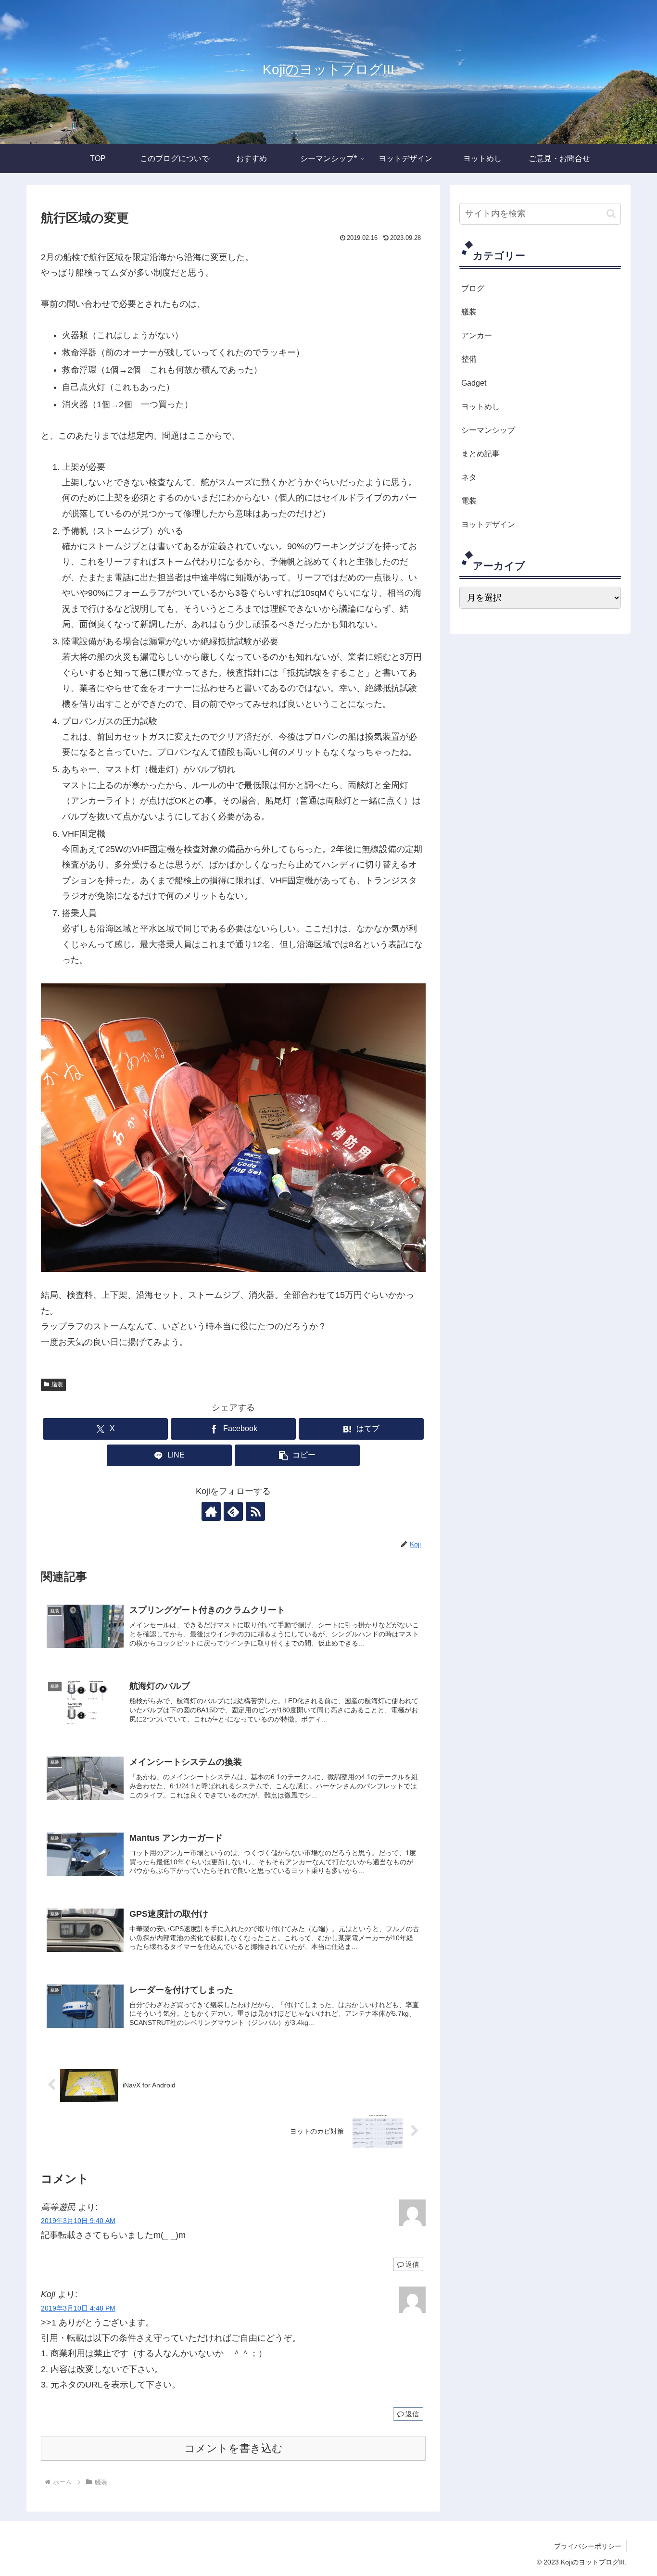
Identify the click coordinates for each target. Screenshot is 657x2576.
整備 (469, 359)
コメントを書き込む (234, 2448)
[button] (297, 1455)
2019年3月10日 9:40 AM (78, 2221)
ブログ (473, 288)
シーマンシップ (488, 430)
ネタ (469, 477)
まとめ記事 (480, 453)
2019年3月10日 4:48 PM (78, 2308)
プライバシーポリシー (588, 2546)
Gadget (474, 383)
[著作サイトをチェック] (211, 1511)
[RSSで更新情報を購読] (255, 1511)
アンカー (477, 335)
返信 (412, 2264)
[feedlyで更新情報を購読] (233, 1511)
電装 (469, 501)
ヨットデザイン (488, 524)
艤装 (57, 1384)
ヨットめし (480, 406)
